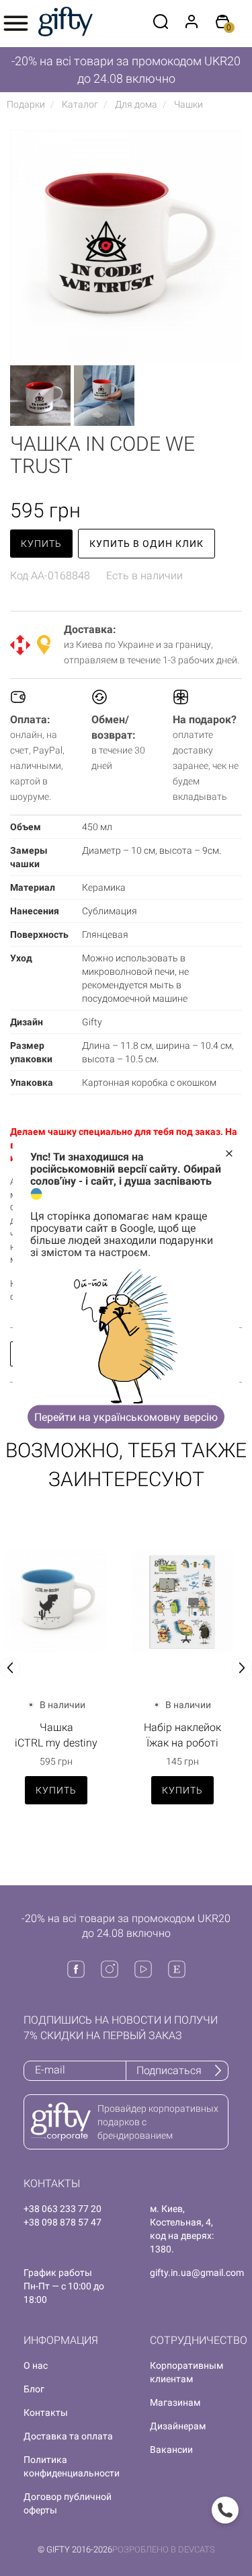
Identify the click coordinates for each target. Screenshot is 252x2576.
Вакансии (171, 2450)
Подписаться (169, 2070)
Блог (34, 2389)
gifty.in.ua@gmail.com (197, 2273)
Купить (41, 544)
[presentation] (10, 1668)
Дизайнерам (178, 2426)
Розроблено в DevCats (164, 2549)
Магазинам (175, 2402)
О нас (36, 2365)
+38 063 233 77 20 (62, 2209)
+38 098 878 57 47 (62, 2222)
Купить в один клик (146, 544)
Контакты (46, 2413)
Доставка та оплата (68, 2436)
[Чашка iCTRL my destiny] (56, 1602)
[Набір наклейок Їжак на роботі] (183, 1602)
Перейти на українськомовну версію (126, 1416)
